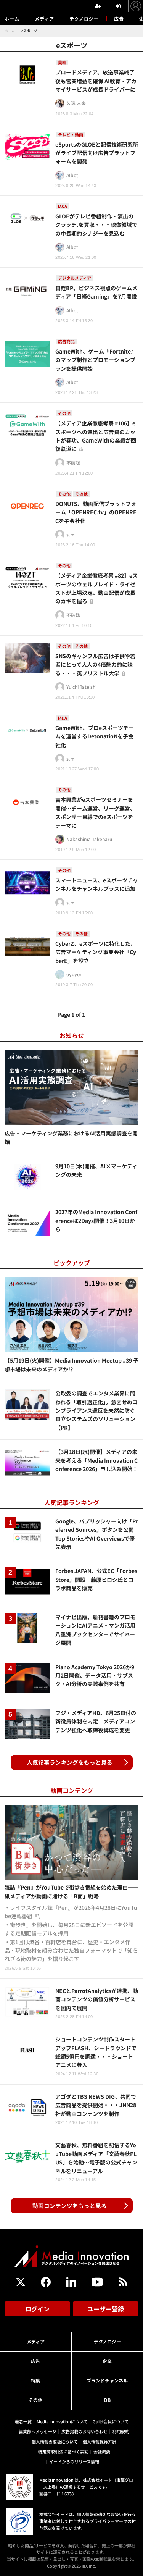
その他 (35, 2400)
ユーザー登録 (106, 2309)
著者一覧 (23, 2421)
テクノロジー (84, 19)
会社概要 (102, 2452)
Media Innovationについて (62, 2421)
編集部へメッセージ (38, 2431)
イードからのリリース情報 (74, 2461)
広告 (119, 19)
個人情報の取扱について (55, 2442)
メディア (44, 19)
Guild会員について (111, 2421)
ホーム (12, 19)
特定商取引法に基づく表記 (63, 2452)
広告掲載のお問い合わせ (84, 2431)
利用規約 (121, 2431)
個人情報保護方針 (100, 2442)
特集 (35, 2380)
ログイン (37, 2309)
